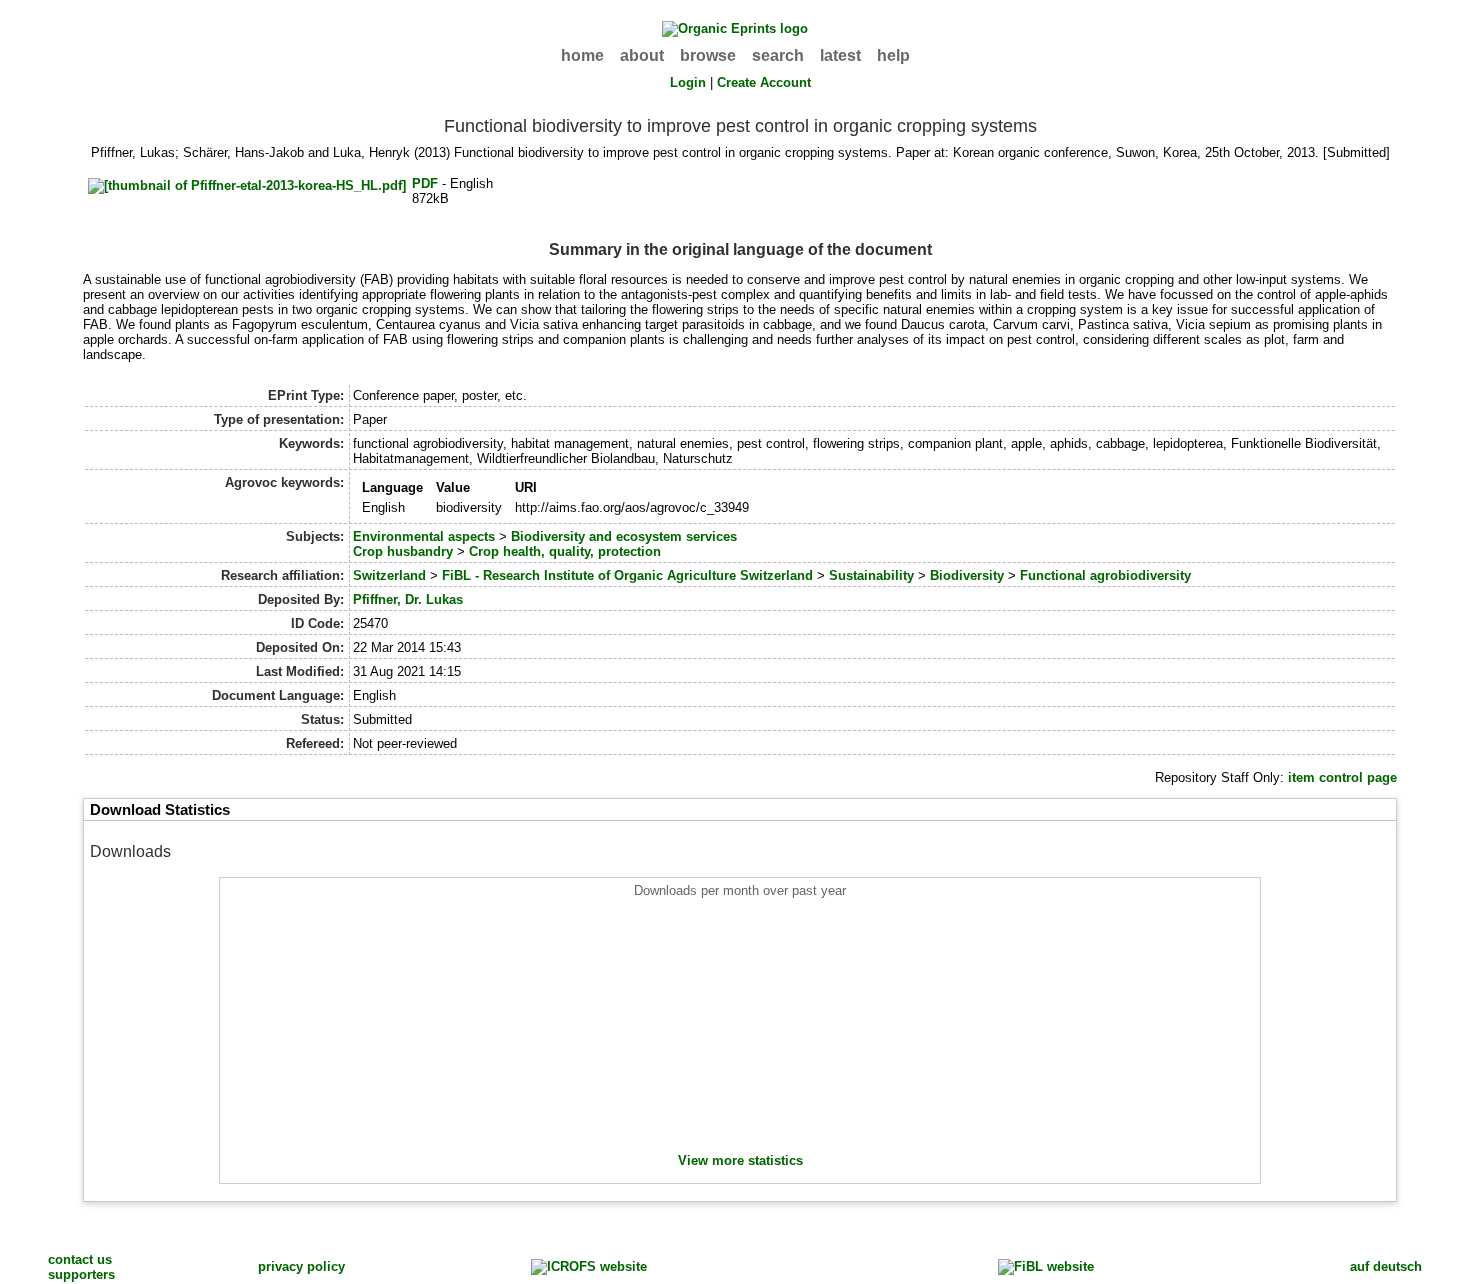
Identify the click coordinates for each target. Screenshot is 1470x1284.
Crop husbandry (403, 551)
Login (688, 82)
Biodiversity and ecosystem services (624, 536)
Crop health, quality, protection (565, 551)
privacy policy (301, 1266)
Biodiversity (967, 575)
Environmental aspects (424, 536)
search (778, 55)
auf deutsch (1386, 1266)
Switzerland (389, 575)
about (642, 55)
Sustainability (871, 575)
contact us (80, 1259)
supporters (81, 1274)
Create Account (764, 82)
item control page (1342, 777)
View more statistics (740, 1160)
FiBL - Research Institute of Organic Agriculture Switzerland (627, 575)
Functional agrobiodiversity (1105, 575)
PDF (425, 183)
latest (840, 55)
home (582, 55)
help (893, 55)
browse (708, 55)
